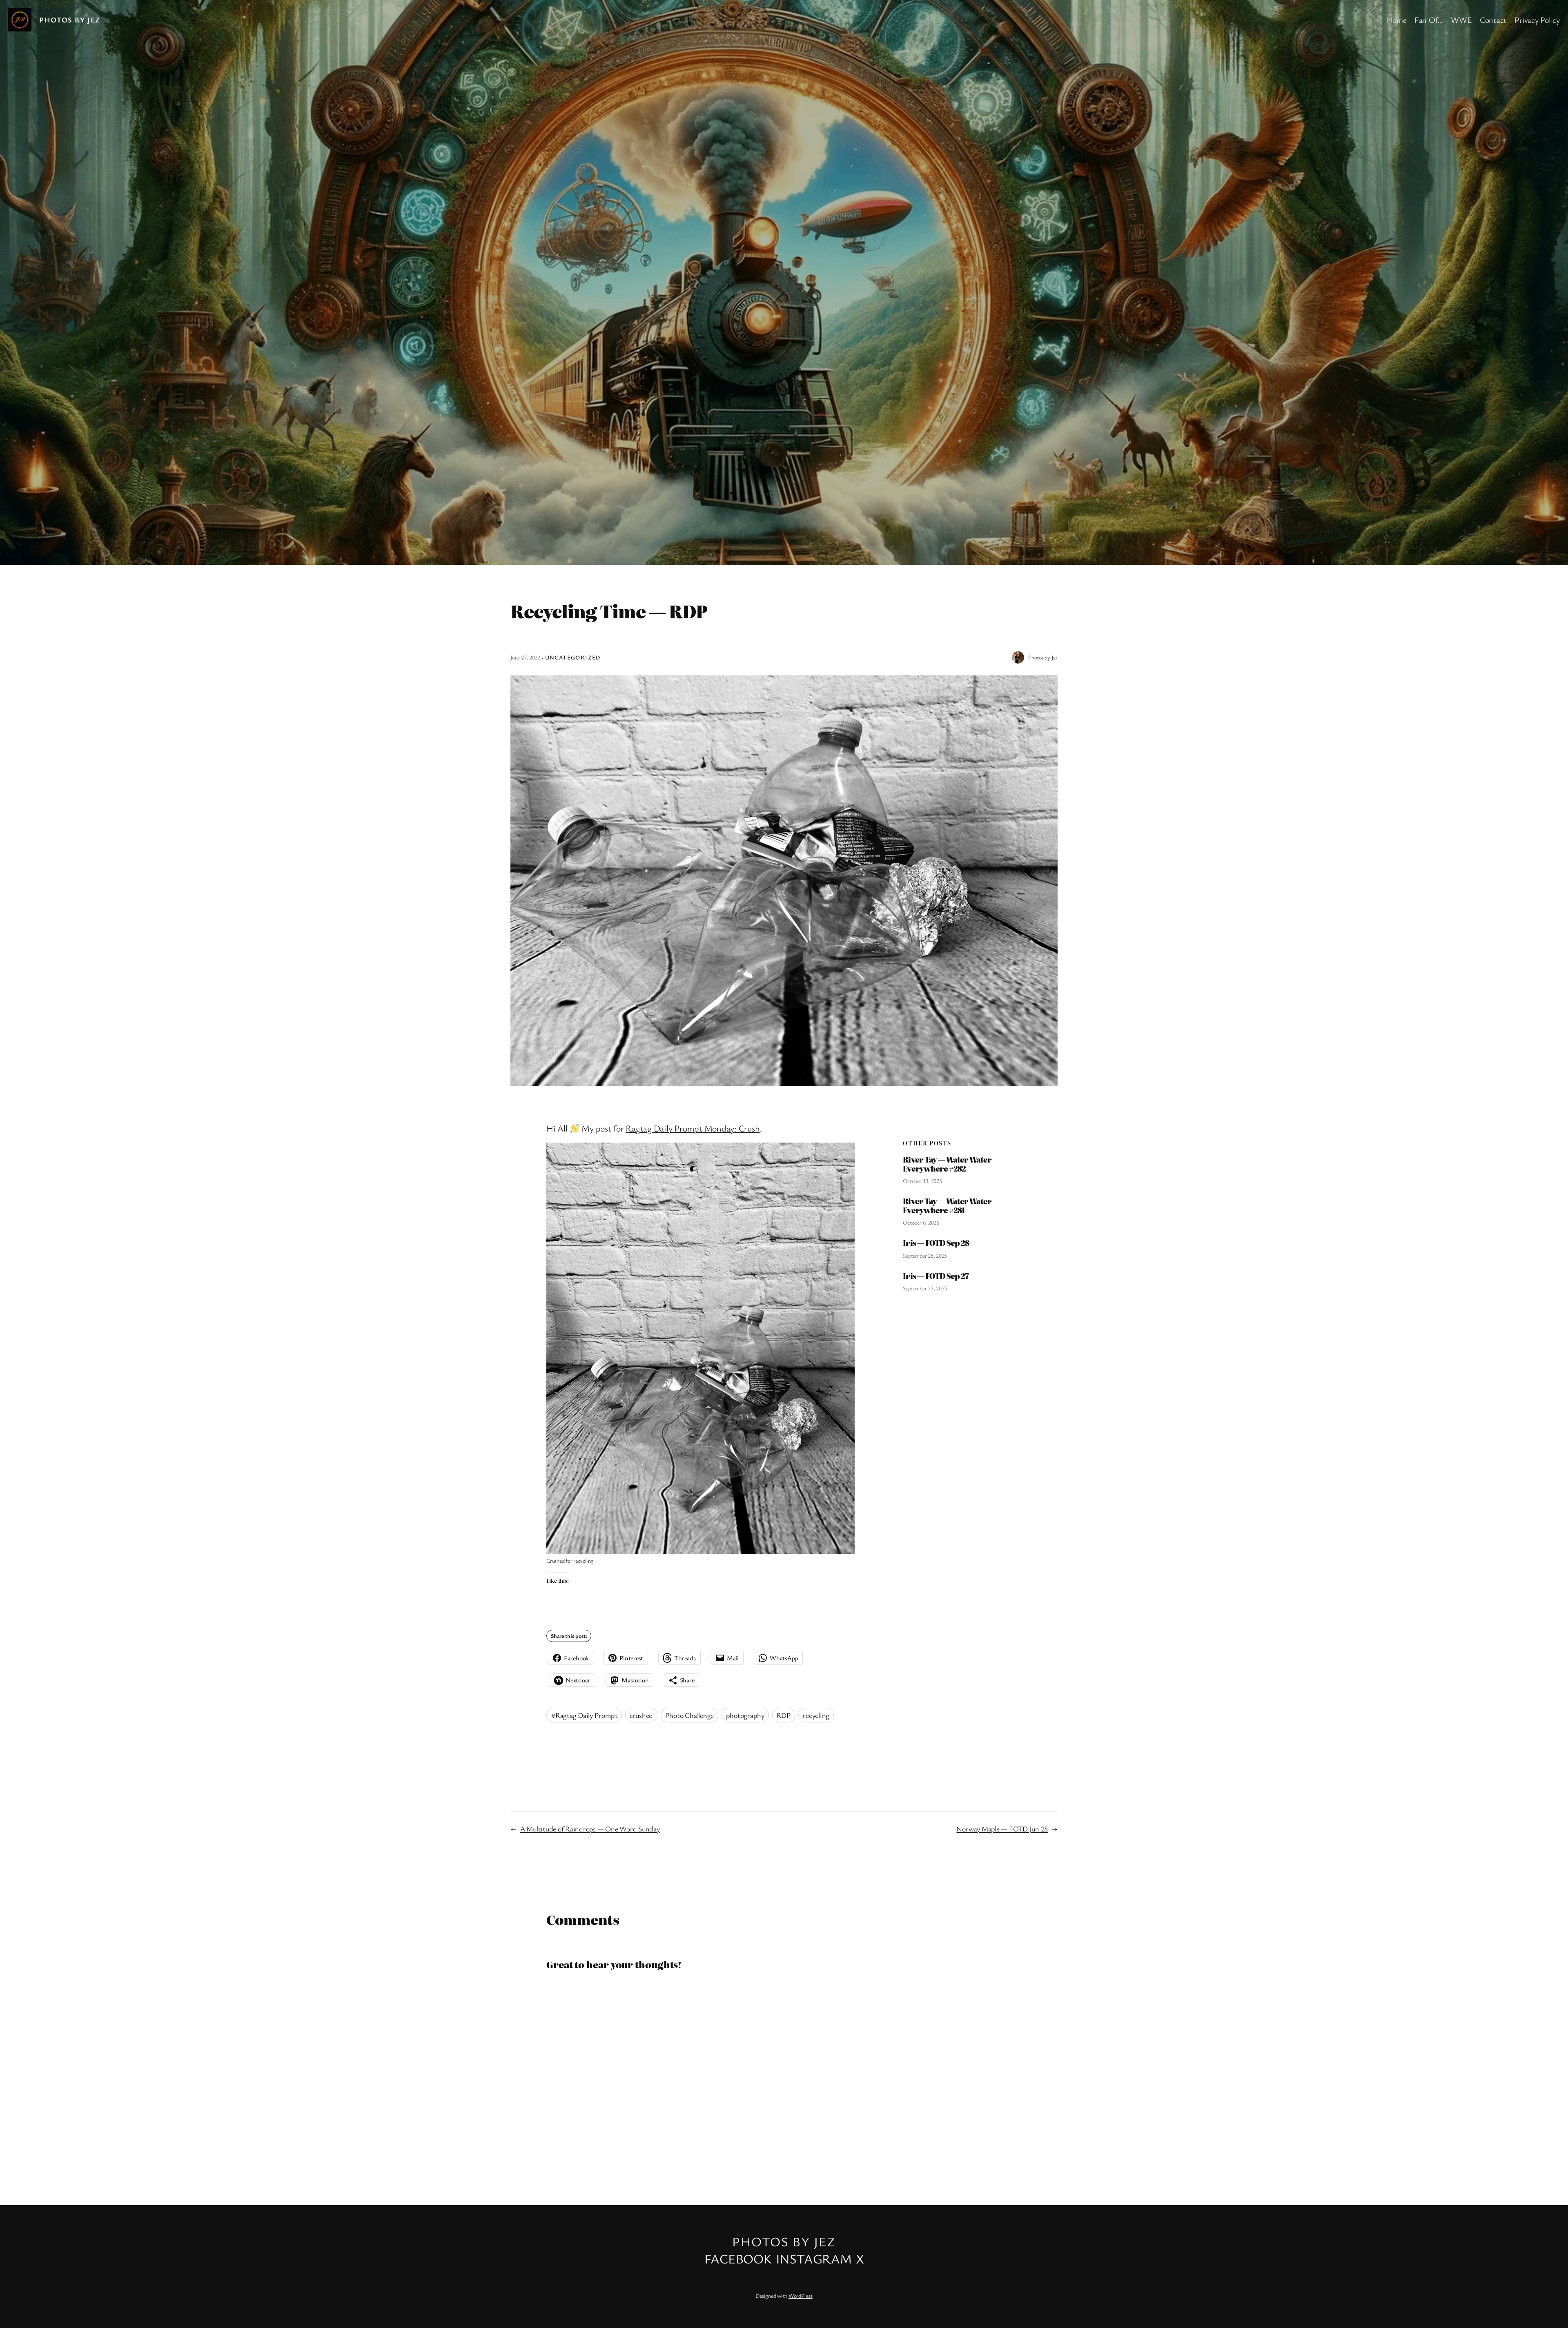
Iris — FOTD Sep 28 (936, 1243)
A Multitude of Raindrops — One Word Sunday (590, 1829)
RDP (784, 1715)
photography (745, 1715)
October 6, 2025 (921, 1222)
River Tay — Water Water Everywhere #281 (947, 1206)
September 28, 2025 (925, 1255)
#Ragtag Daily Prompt (584, 1715)
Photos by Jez (70, 20)
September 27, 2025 (925, 1288)
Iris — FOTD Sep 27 (936, 1276)
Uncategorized (573, 657)
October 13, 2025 (922, 1181)
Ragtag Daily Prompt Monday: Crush (693, 1128)
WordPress (801, 2296)
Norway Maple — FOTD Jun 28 (1002, 1829)
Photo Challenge (689, 1715)
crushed (641, 1715)
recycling (816, 1715)
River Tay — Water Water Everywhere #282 (947, 1164)
